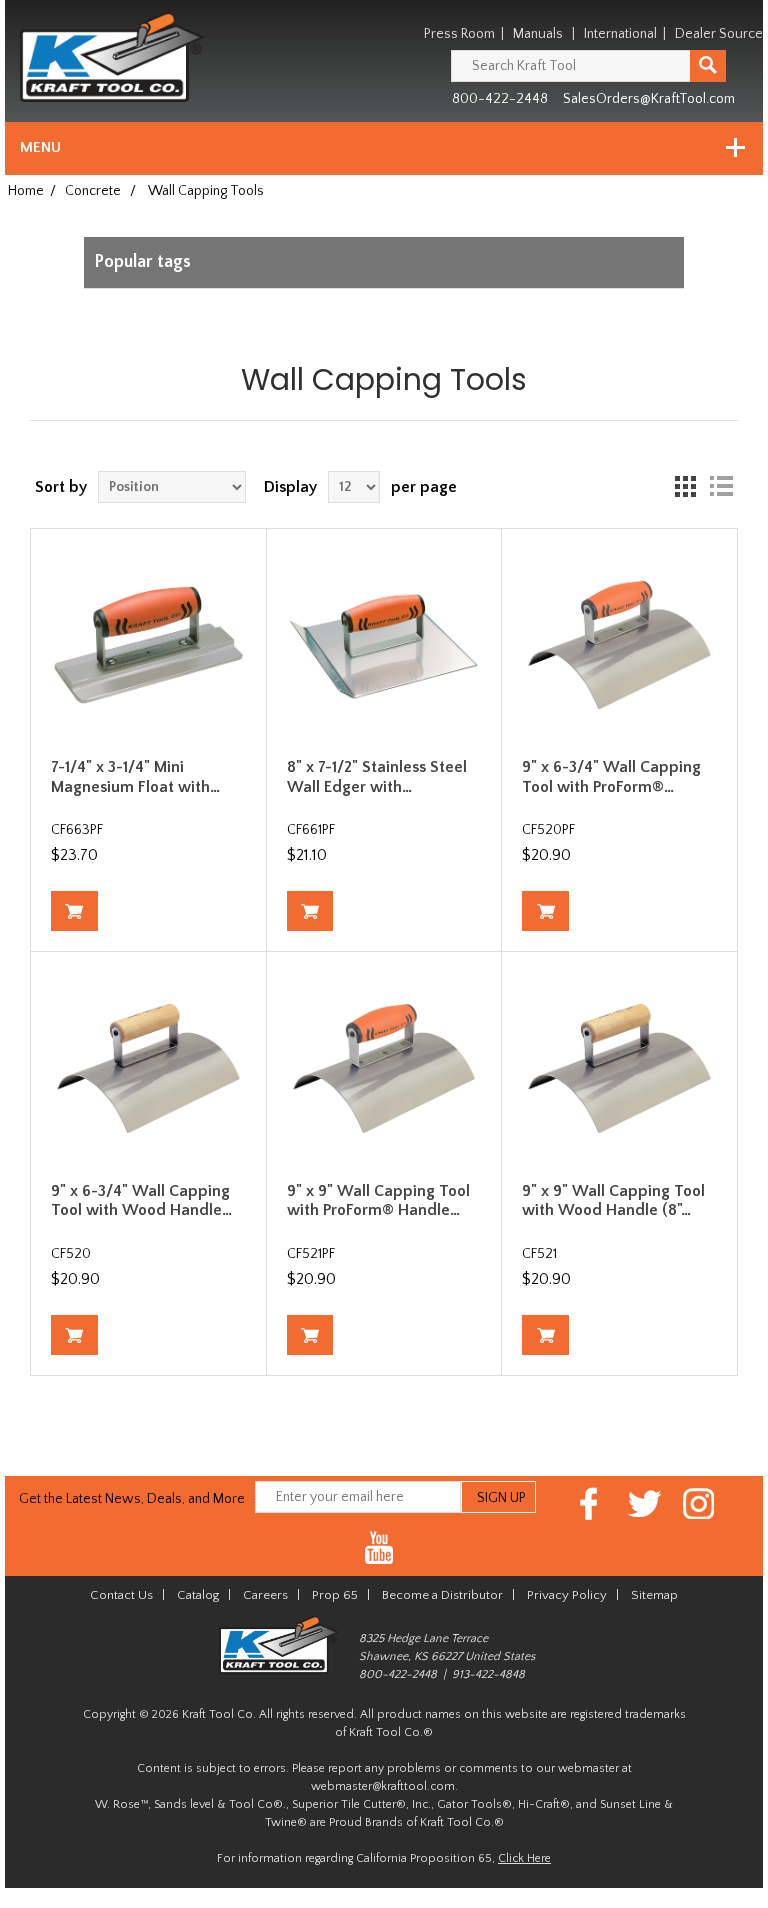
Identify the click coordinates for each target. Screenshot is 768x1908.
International (620, 34)
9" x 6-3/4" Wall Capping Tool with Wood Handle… (141, 1200)
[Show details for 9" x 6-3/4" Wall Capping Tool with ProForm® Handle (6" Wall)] (619, 646)
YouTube (379, 1548)
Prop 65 (335, 1595)
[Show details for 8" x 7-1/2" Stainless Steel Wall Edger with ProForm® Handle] (384, 646)
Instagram (699, 1503)
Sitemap (654, 1595)
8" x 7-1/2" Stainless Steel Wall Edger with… (377, 776)
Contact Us (121, 1595)
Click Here (524, 1858)
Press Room (459, 34)
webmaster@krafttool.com (383, 1786)
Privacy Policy (567, 1595)
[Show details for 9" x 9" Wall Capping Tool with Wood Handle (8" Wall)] (619, 1069)
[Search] (708, 66)
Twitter (644, 1503)
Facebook (589, 1503)
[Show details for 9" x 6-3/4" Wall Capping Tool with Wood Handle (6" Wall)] (148, 1069)
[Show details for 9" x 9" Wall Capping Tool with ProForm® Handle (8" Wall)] (384, 1069)
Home (26, 191)
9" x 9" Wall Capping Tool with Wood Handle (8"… (613, 1200)
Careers (265, 1595)
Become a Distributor (442, 1595)
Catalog (198, 1595)
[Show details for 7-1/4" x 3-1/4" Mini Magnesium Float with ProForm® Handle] (148, 646)
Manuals (538, 34)
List (721, 487)
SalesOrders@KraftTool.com (649, 99)
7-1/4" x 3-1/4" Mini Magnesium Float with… (135, 776)
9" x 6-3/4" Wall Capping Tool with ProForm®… (611, 776)
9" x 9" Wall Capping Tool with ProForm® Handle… (378, 1200)
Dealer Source (719, 34)
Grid (685, 487)
